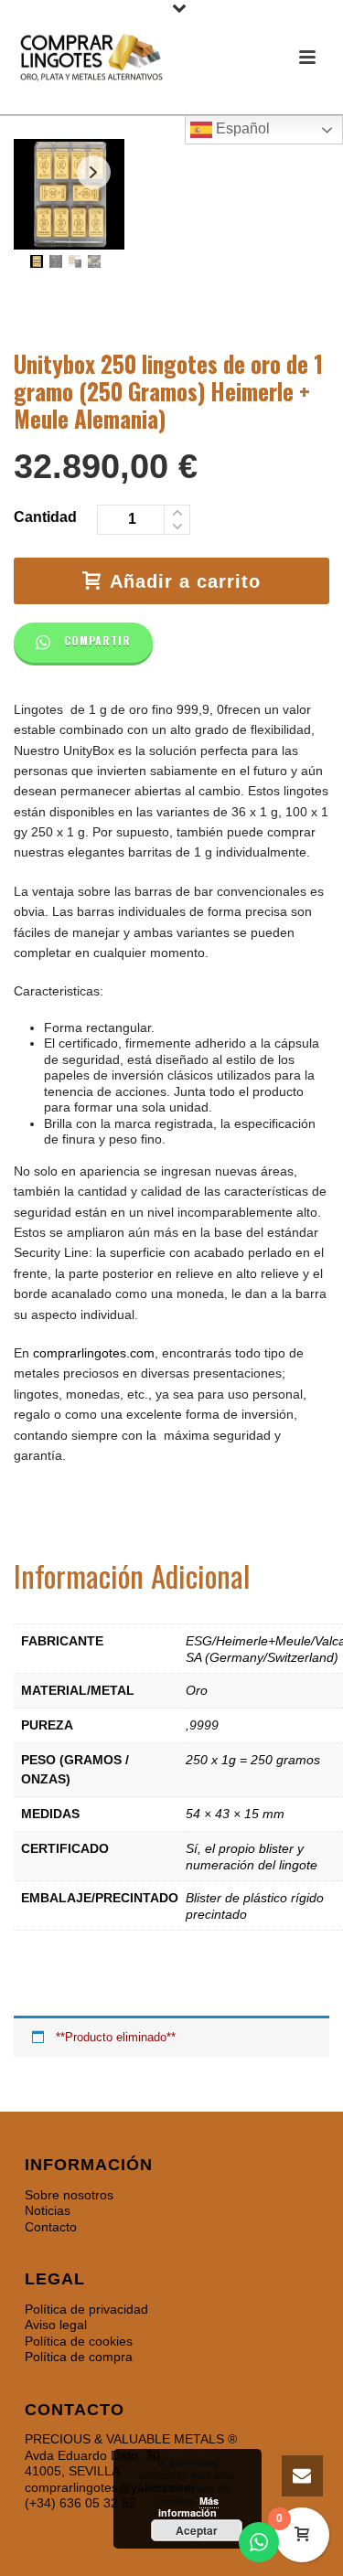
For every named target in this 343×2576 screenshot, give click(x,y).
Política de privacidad (86, 2309)
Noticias (48, 2210)
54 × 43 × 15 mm (235, 1814)
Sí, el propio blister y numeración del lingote (252, 1857)
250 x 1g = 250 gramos (253, 1760)
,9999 (202, 1725)
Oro (197, 1690)
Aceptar (197, 2530)
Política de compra (79, 2357)
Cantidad (45, 517)
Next (94, 172)
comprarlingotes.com (94, 1353)
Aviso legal (56, 2325)
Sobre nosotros (69, 2195)
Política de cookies (79, 2341)
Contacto (51, 2227)
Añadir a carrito (185, 581)
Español (241, 128)
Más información (188, 2507)
